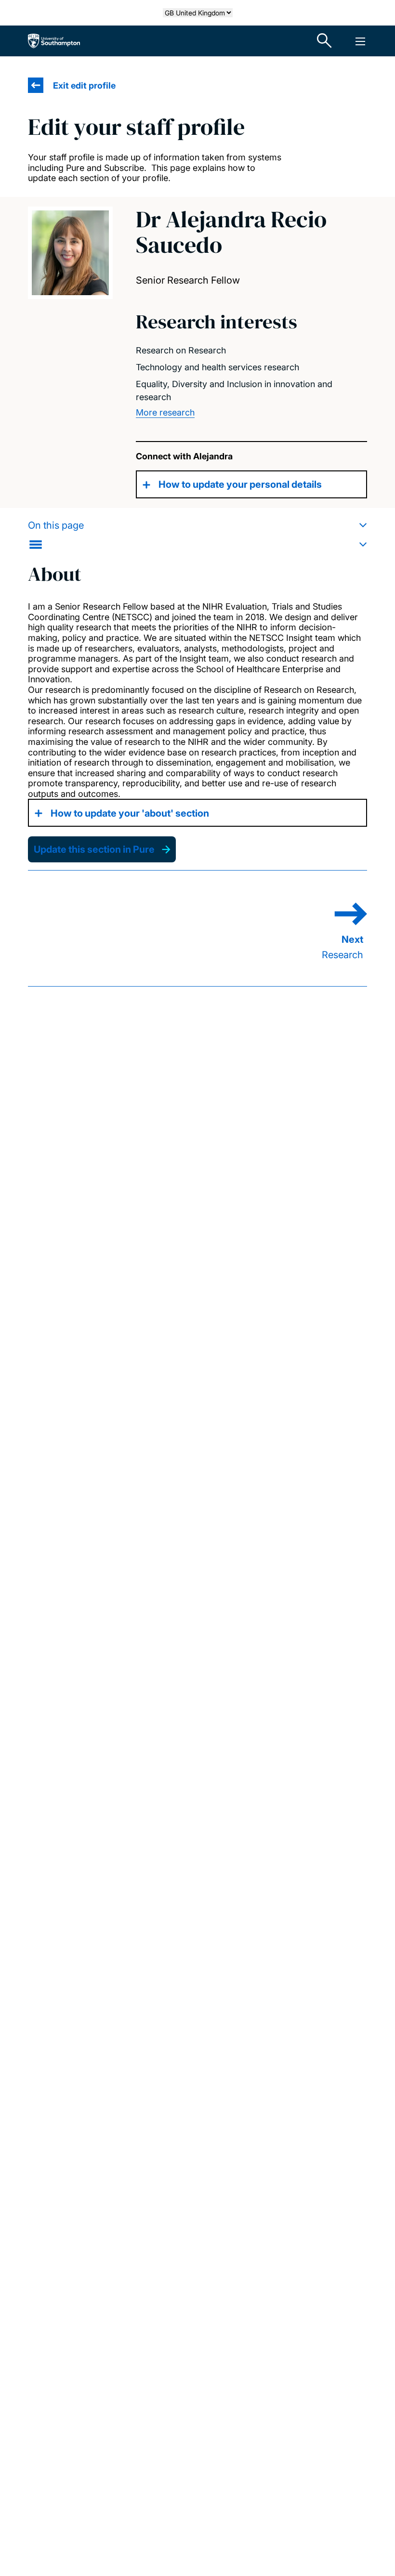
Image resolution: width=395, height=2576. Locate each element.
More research (165, 412)
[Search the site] (325, 41)
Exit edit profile (84, 85)
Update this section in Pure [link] (94, 849)
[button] (197, 535)
